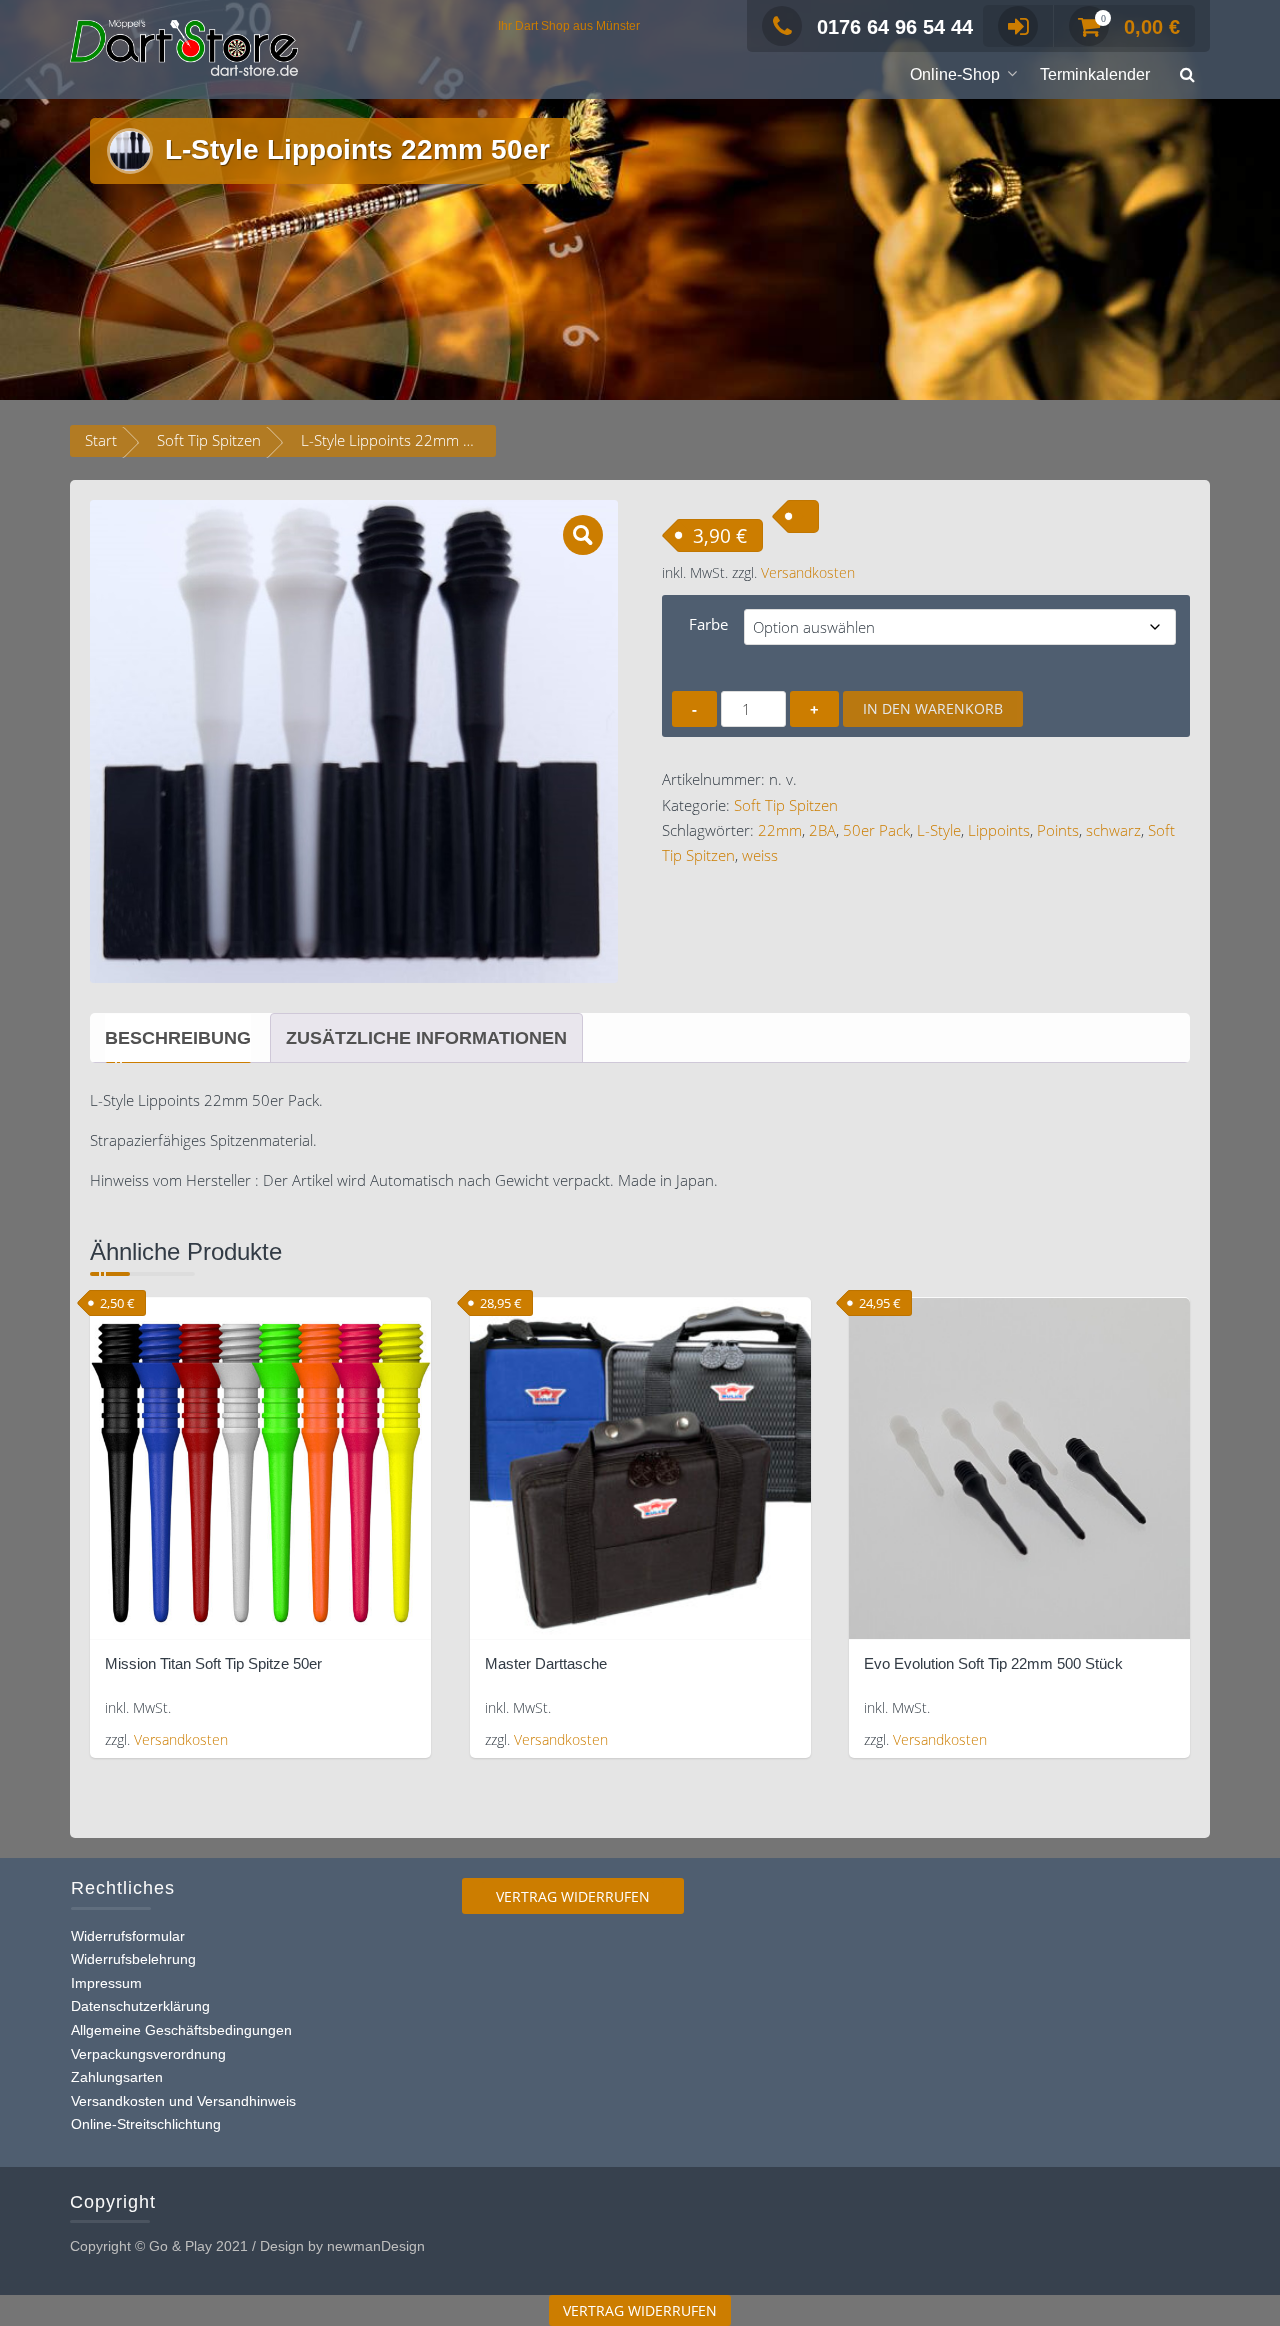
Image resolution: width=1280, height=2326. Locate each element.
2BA (822, 830)
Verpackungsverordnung (148, 2054)
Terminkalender (1095, 74)
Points (1058, 830)
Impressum (106, 1983)
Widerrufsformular (128, 1936)
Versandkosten (808, 573)
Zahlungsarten (117, 2077)
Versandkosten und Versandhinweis (183, 2101)
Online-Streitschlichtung (146, 2124)
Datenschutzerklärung (140, 2006)
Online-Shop (955, 74)
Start (101, 440)
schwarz (1113, 830)
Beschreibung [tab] (178, 1038)
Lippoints (999, 830)
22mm (780, 830)
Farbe (708, 624)
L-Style (939, 830)
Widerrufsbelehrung (133, 1959)
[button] (1187, 75)
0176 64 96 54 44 (895, 27)
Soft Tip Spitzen (209, 440)
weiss (760, 855)
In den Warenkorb (933, 708)
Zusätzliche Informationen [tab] (426, 1038)
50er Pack (876, 830)
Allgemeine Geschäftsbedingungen (181, 2030)
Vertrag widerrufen (573, 1896)
